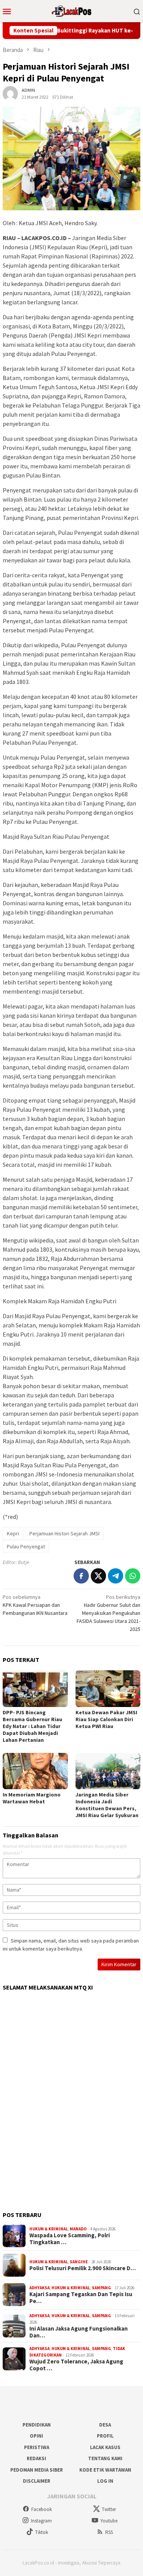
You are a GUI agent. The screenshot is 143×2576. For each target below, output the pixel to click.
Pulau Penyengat (26, 1546)
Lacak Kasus (105, 2447)
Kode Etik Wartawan (105, 2470)
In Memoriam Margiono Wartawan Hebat (32, 1798)
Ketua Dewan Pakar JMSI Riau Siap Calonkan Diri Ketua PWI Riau (106, 1719)
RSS (109, 2532)
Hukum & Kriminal (49, 2229)
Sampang (101, 2288)
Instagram (41, 2521)
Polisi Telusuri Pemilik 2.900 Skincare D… (83, 2268)
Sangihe (79, 2262)
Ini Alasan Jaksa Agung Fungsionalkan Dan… (79, 2332)
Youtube (109, 2521)
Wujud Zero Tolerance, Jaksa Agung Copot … (76, 2365)
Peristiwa (37, 2447)
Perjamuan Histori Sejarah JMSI (64, 1533)
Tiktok (42, 2532)
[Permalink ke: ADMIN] (10, 93)
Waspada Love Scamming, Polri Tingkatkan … (70, 2239)
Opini (36, 2436)
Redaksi (36, 2458)
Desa (105, 2425)
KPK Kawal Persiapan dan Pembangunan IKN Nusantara (35, 1605)
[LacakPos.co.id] (72, 10)
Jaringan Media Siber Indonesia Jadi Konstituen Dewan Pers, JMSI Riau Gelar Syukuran (107, 1805)
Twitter (109, 2509)
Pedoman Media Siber (37, 2470)
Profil (105, 2436)
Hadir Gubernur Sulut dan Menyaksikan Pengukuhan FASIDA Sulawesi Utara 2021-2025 (108, 1613)
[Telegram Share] (116, 1576)
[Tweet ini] (98, 1576)
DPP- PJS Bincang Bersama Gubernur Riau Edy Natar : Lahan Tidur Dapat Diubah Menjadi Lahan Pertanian (32, 1726)
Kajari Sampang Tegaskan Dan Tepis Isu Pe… (81, 2298)
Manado (78, 2229)
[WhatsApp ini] (133, 1576)
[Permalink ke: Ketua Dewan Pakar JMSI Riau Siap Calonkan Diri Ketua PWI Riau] (108, 1688)
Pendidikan (37, 2425)
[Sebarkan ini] (81, 1576)
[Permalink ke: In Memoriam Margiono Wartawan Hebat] (35, 1771)
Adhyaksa (39, 2288)
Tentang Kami (105, 2458)
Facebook (42, 2509)
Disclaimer (37, 2481)
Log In (105, 2481)
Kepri (13, 1533)
